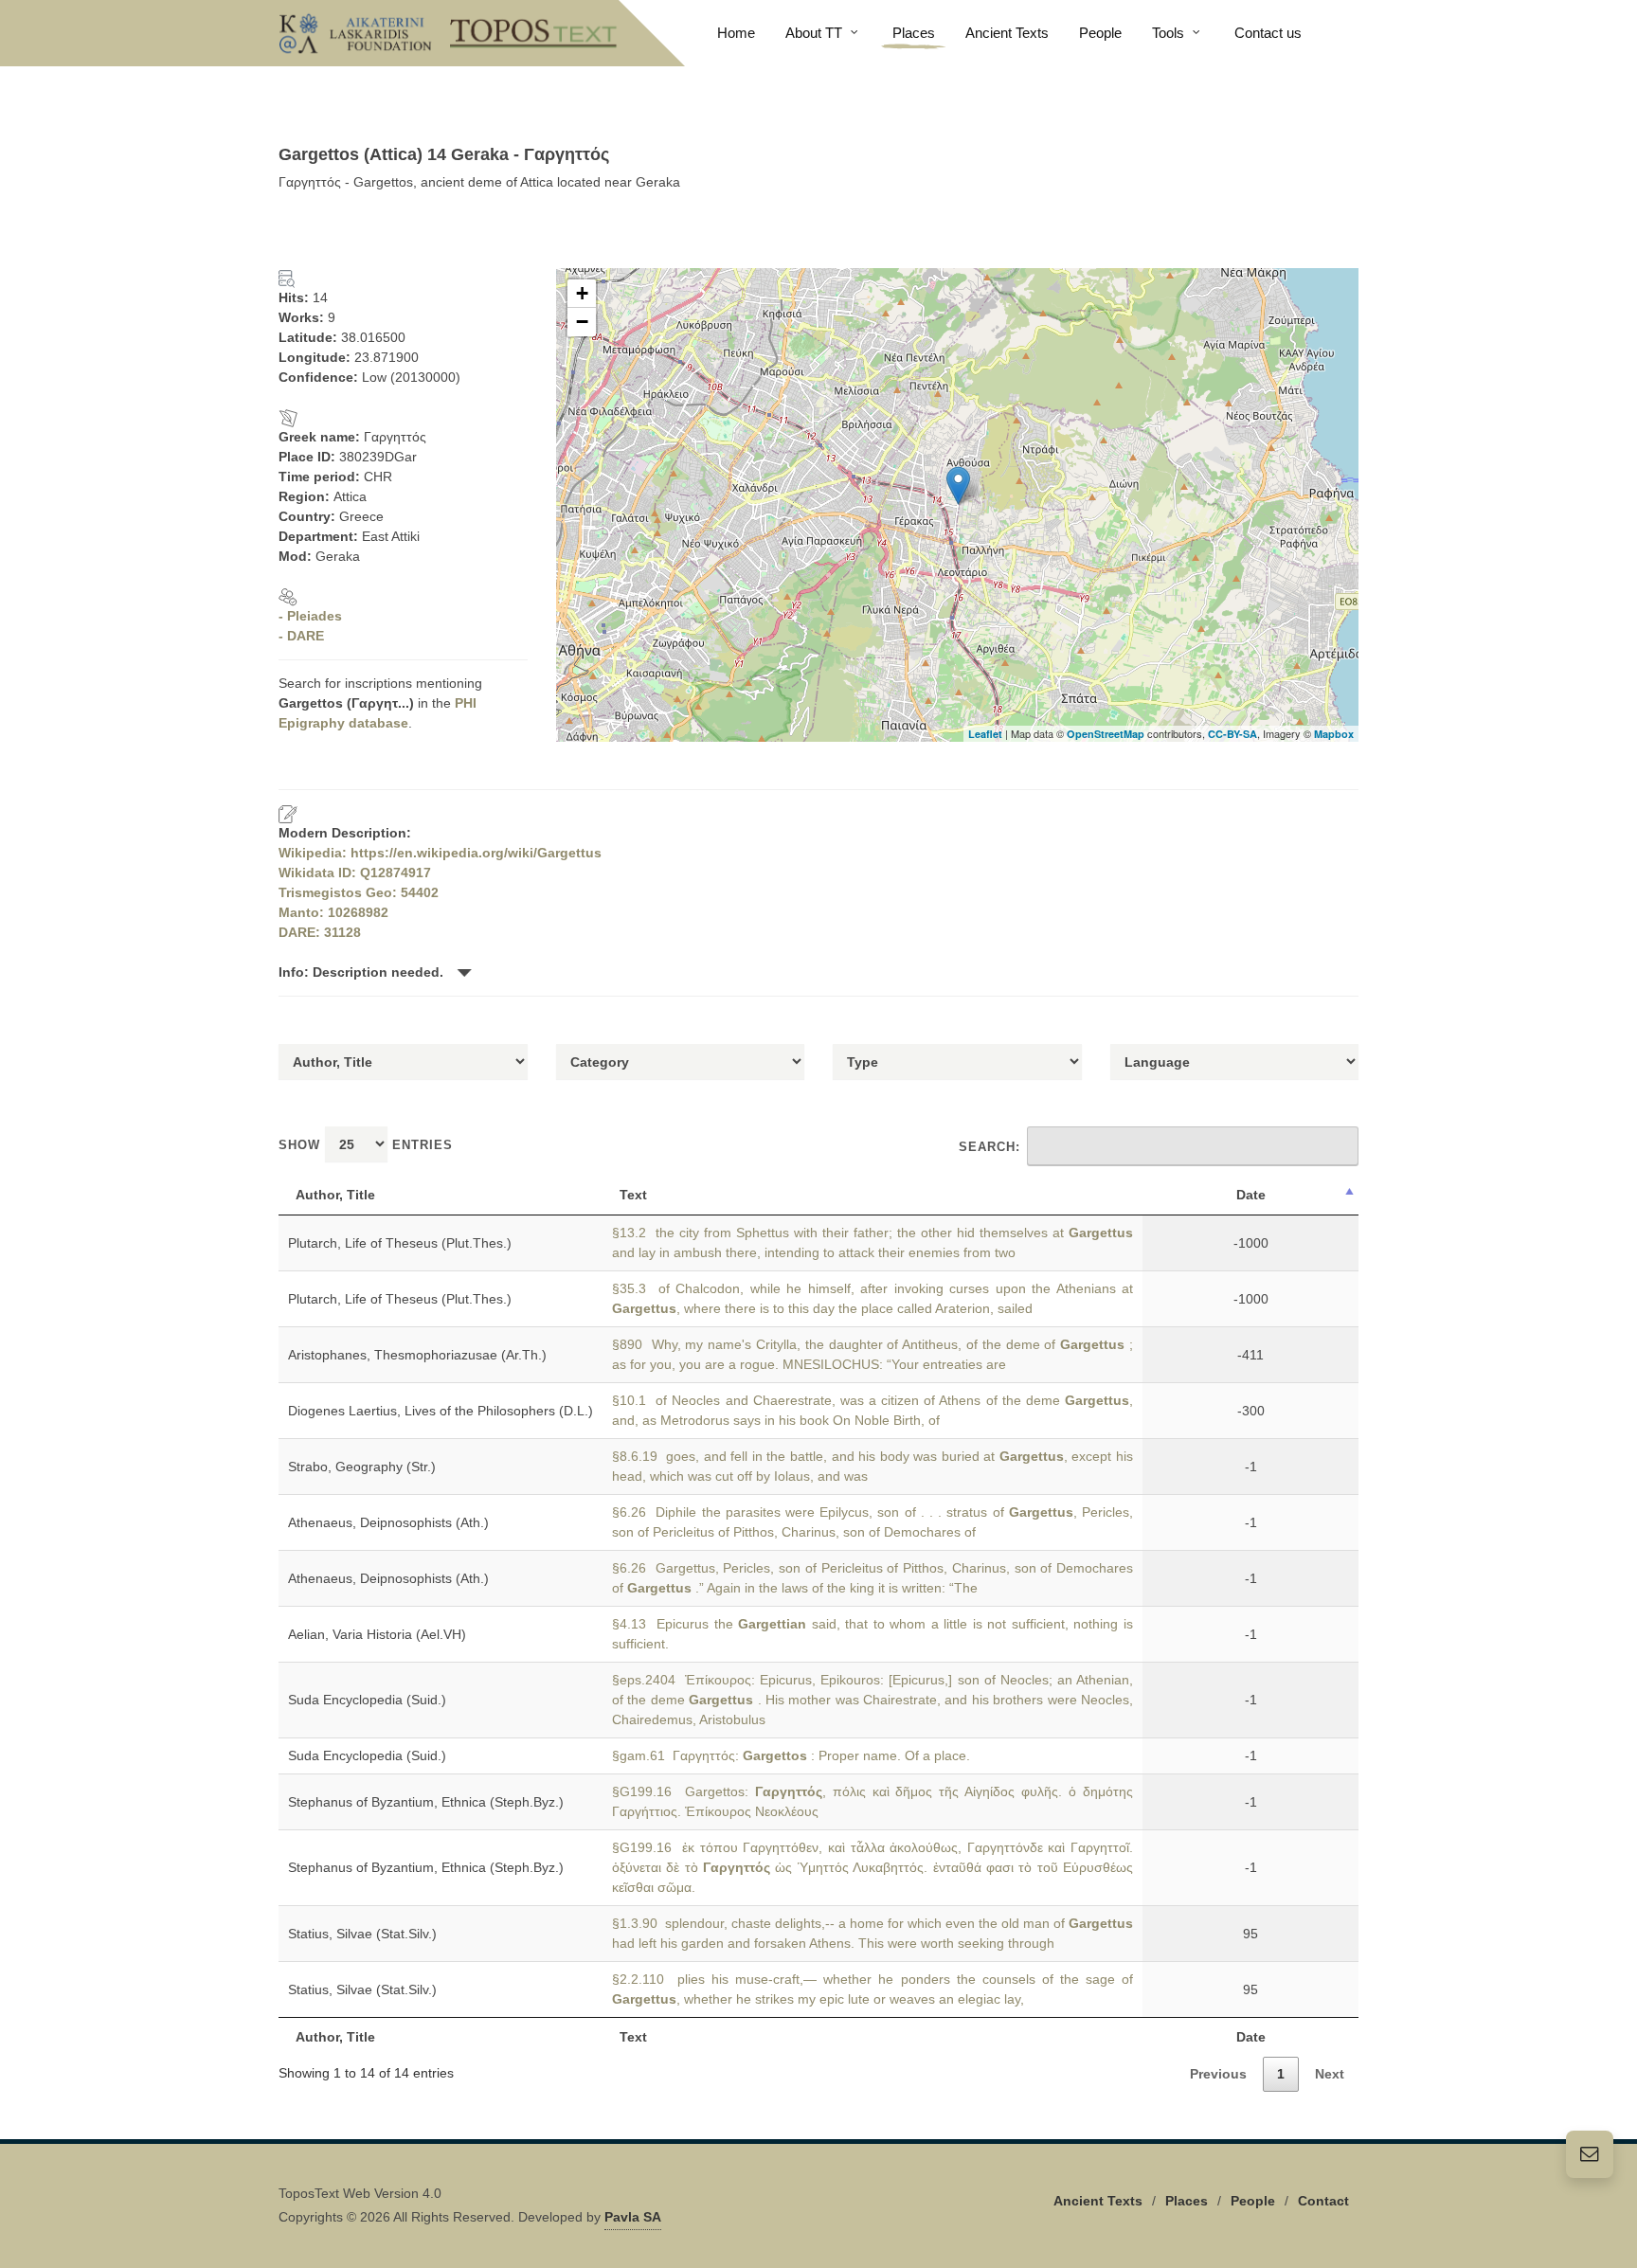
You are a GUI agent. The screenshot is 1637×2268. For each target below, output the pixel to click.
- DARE (301, 636)
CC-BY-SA (1232, 734)
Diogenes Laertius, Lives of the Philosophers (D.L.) (441, 1411)
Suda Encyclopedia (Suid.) (367, 1700)
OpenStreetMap (1106, 734)
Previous (1218, 2074)
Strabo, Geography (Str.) (362, 1467)
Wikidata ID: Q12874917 (355, 873)
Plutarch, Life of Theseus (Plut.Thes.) (400, 1243)
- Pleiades (310, 616)
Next (1330, 2074)
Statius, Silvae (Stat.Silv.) (362, 1934)
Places (1187, 2201)
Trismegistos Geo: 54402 (359, 892)
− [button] (582, 322)
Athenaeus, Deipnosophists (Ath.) (388, 1522)
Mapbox (1334, 734)
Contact (1323, 2201)
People (1253, 2201)
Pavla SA (633, 2217)
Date (1251, 1195)
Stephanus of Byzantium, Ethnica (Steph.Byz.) (426, 1802)
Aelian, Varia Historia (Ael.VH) (377, 1634)
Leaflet (985, 734)
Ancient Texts (1098, 2201)
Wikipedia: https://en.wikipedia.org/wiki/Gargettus (440, 853)
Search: (989, 1147)
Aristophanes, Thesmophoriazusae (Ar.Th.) (417, 1355)
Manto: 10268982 (333, 912)
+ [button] (582, 293)
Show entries (366, 1145)
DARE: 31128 (320, 932)
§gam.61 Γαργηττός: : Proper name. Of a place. (791, 1755)
